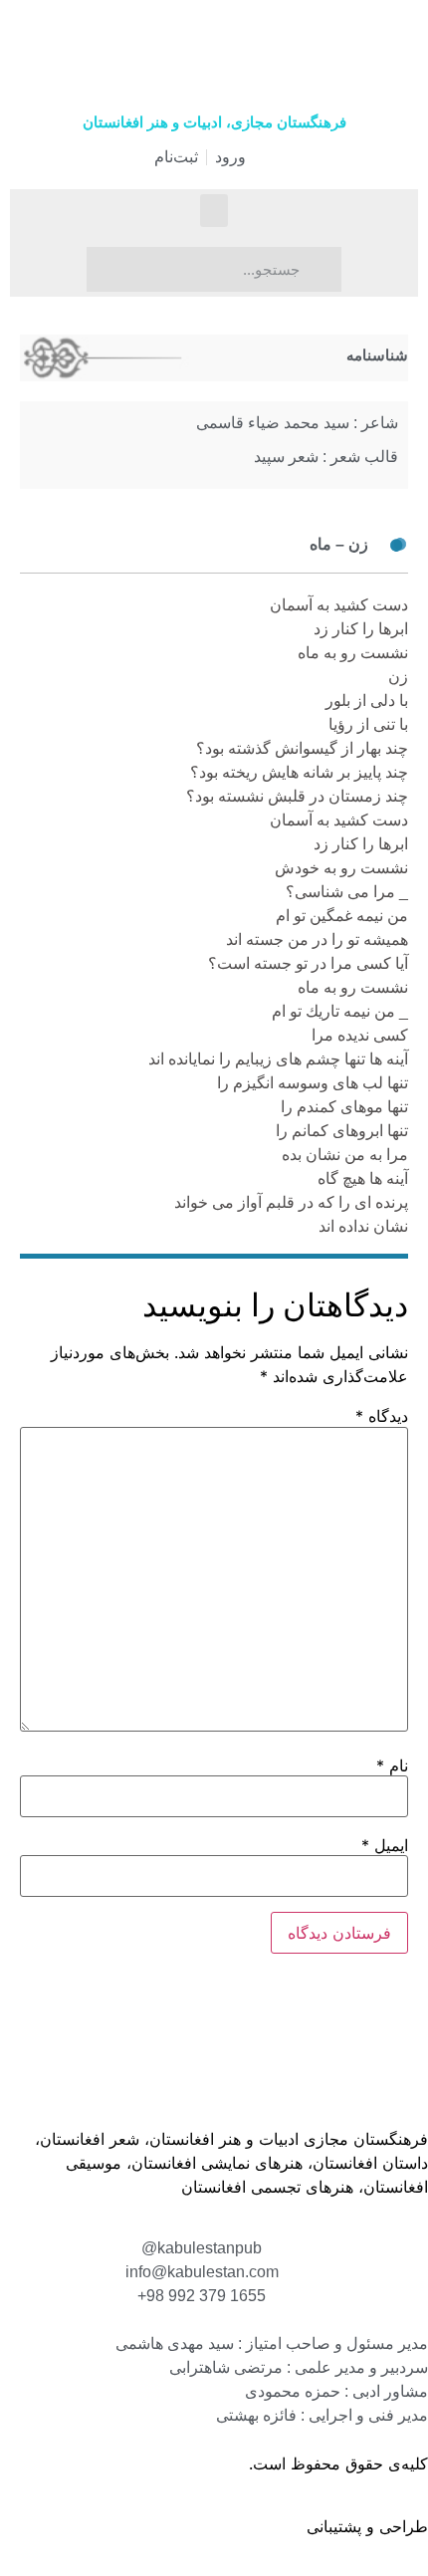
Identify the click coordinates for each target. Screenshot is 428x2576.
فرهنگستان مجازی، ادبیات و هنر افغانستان (214, 122)
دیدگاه (382, 1416)
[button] (214, 211)
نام (392, 1765)
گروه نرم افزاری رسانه (225, 2526)
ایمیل (385, 1845)
